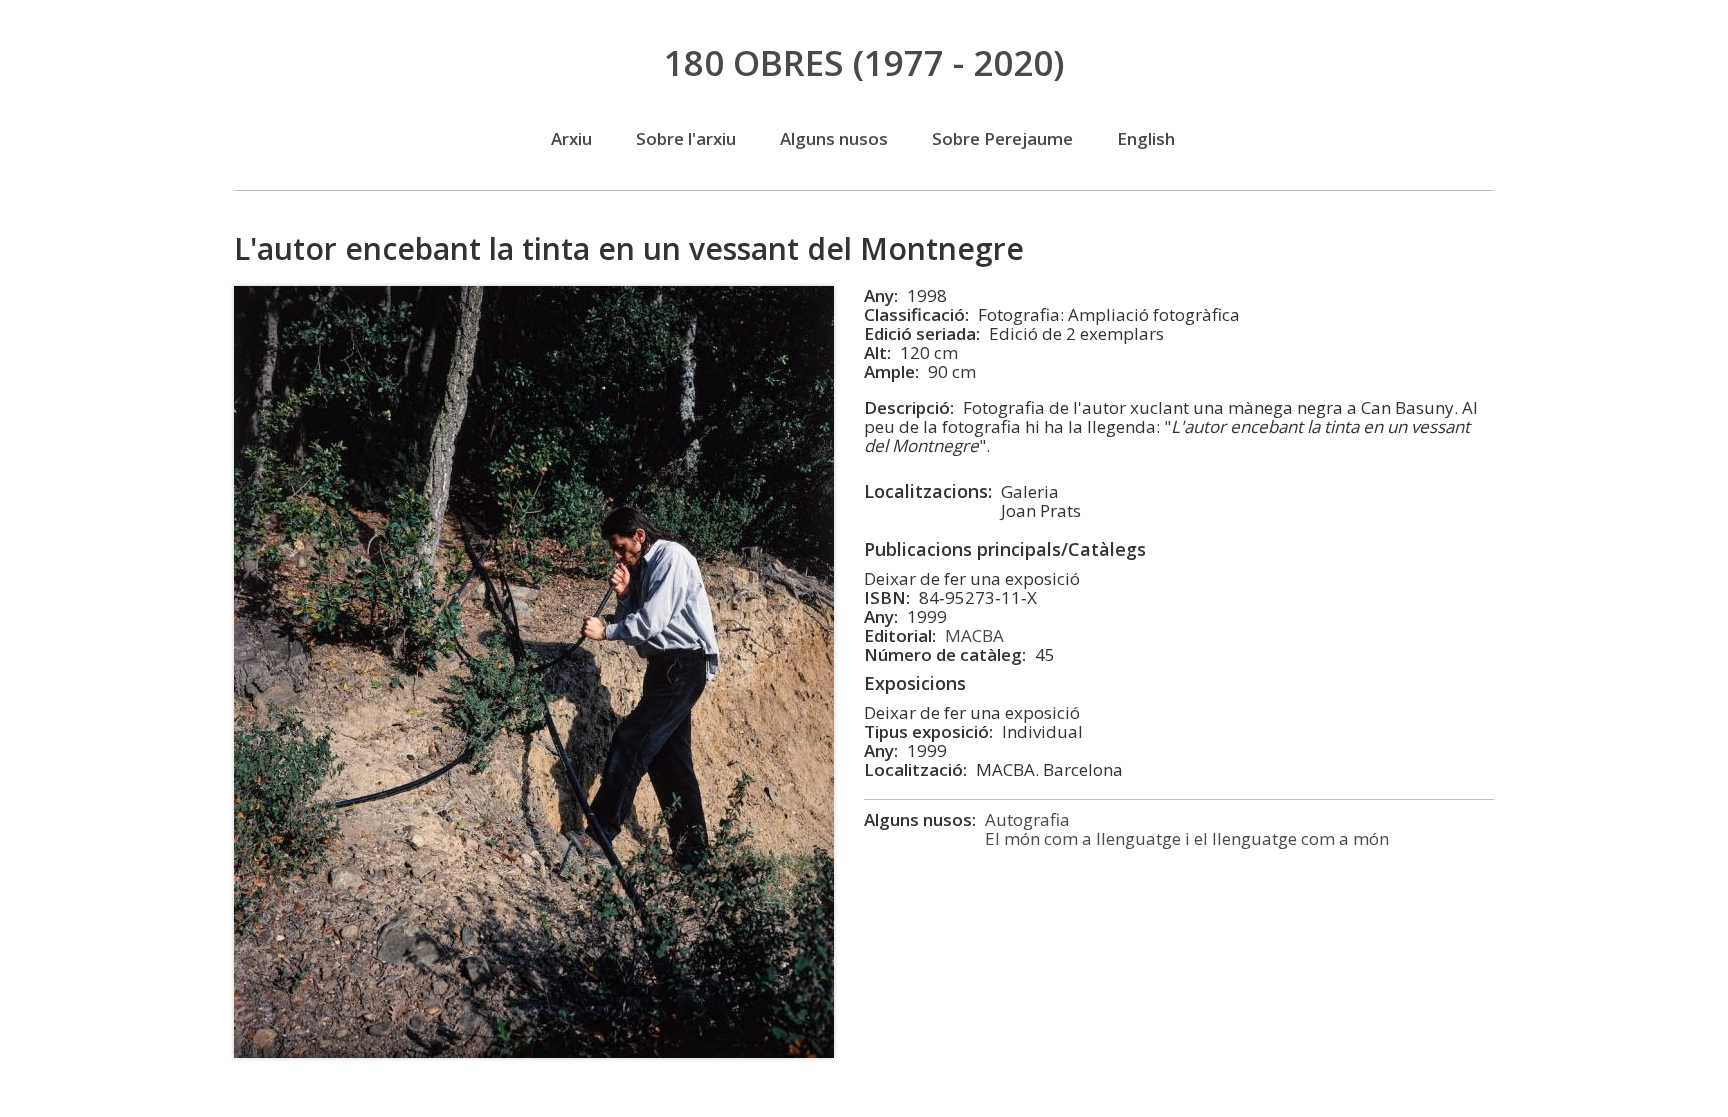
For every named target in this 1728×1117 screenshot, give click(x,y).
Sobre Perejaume (1002, 138)
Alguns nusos (834, 138)
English (1146, 138)
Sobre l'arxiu (686, 138)
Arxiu (571, 138)
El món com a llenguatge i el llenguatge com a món (1187, 838)
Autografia (1027, 819)
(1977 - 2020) (864, 62)
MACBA (974, 635)
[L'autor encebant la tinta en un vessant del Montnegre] (534, 1051)
